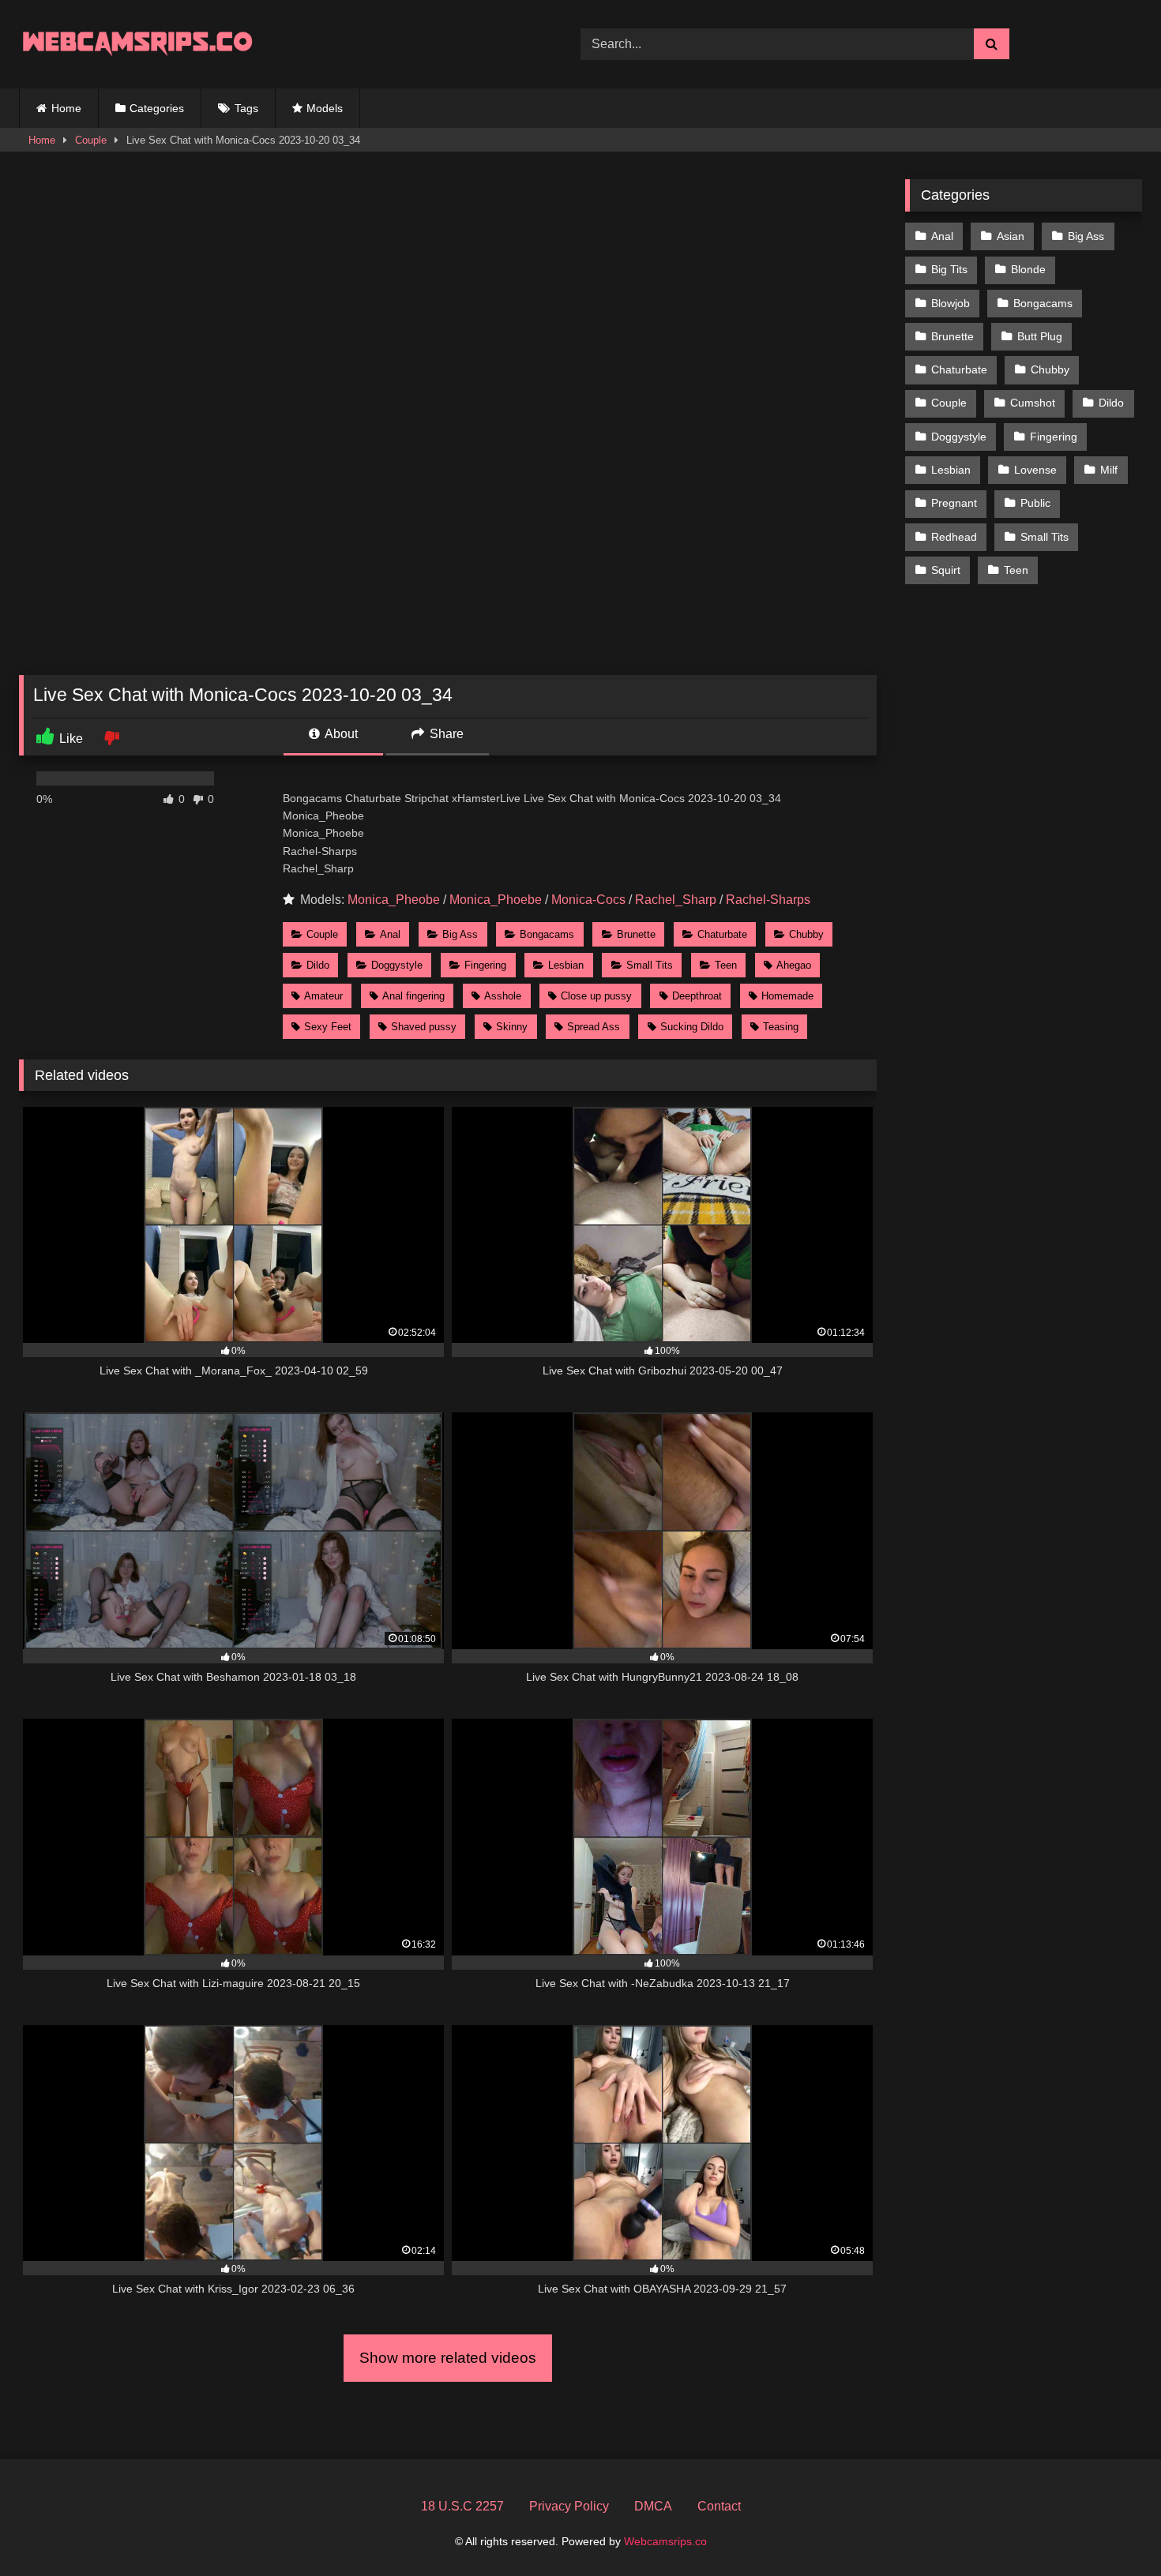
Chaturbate (722, 934)
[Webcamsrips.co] (137, 44)
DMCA (653, 2506)
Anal (390, 934)
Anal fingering (413, 996)
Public (1035, 503)
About (340, 734)
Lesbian (566, 965)
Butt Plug (1040, 336)
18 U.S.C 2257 (462, 2506)
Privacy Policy (569, 2506)
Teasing (781, 1027)
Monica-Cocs (588, 900)
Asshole (503, 996)
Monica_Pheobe (394, 900)
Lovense (1035, 470)
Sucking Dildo (692, 1027)
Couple (91, 140)
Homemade (787, 996)
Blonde (1028, 269)
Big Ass (460, 934)
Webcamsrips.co (665, 2541)
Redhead (954, 537)
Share (445, 734)
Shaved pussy (424, 1027)
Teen (726, 965)
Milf (1109, 470)
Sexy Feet (328, 1027)
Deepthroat (697, 996)
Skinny (512, 1027)
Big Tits (949, 269)
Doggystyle (397, 965)
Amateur (323, 996)
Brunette (636, 934)
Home (66, 108)
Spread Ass (594, 1027)
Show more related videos (448, 2358)
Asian (1011, 236)
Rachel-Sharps (768, 900)
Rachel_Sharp (676, 900)
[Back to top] (1112, 2529)
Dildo (318, 965)
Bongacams (547, 934)
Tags (246, 108)
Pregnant (954, 503)
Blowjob (951, 303)
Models (325, 108)
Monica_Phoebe (496, 900)
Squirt (946, 570)
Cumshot (1033, 403)
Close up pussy (596, 996)
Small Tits (650, 965)
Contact (719, 2506)
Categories (157, 108)
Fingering (485, 965)
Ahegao (794, 965)
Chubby (806, 934)
